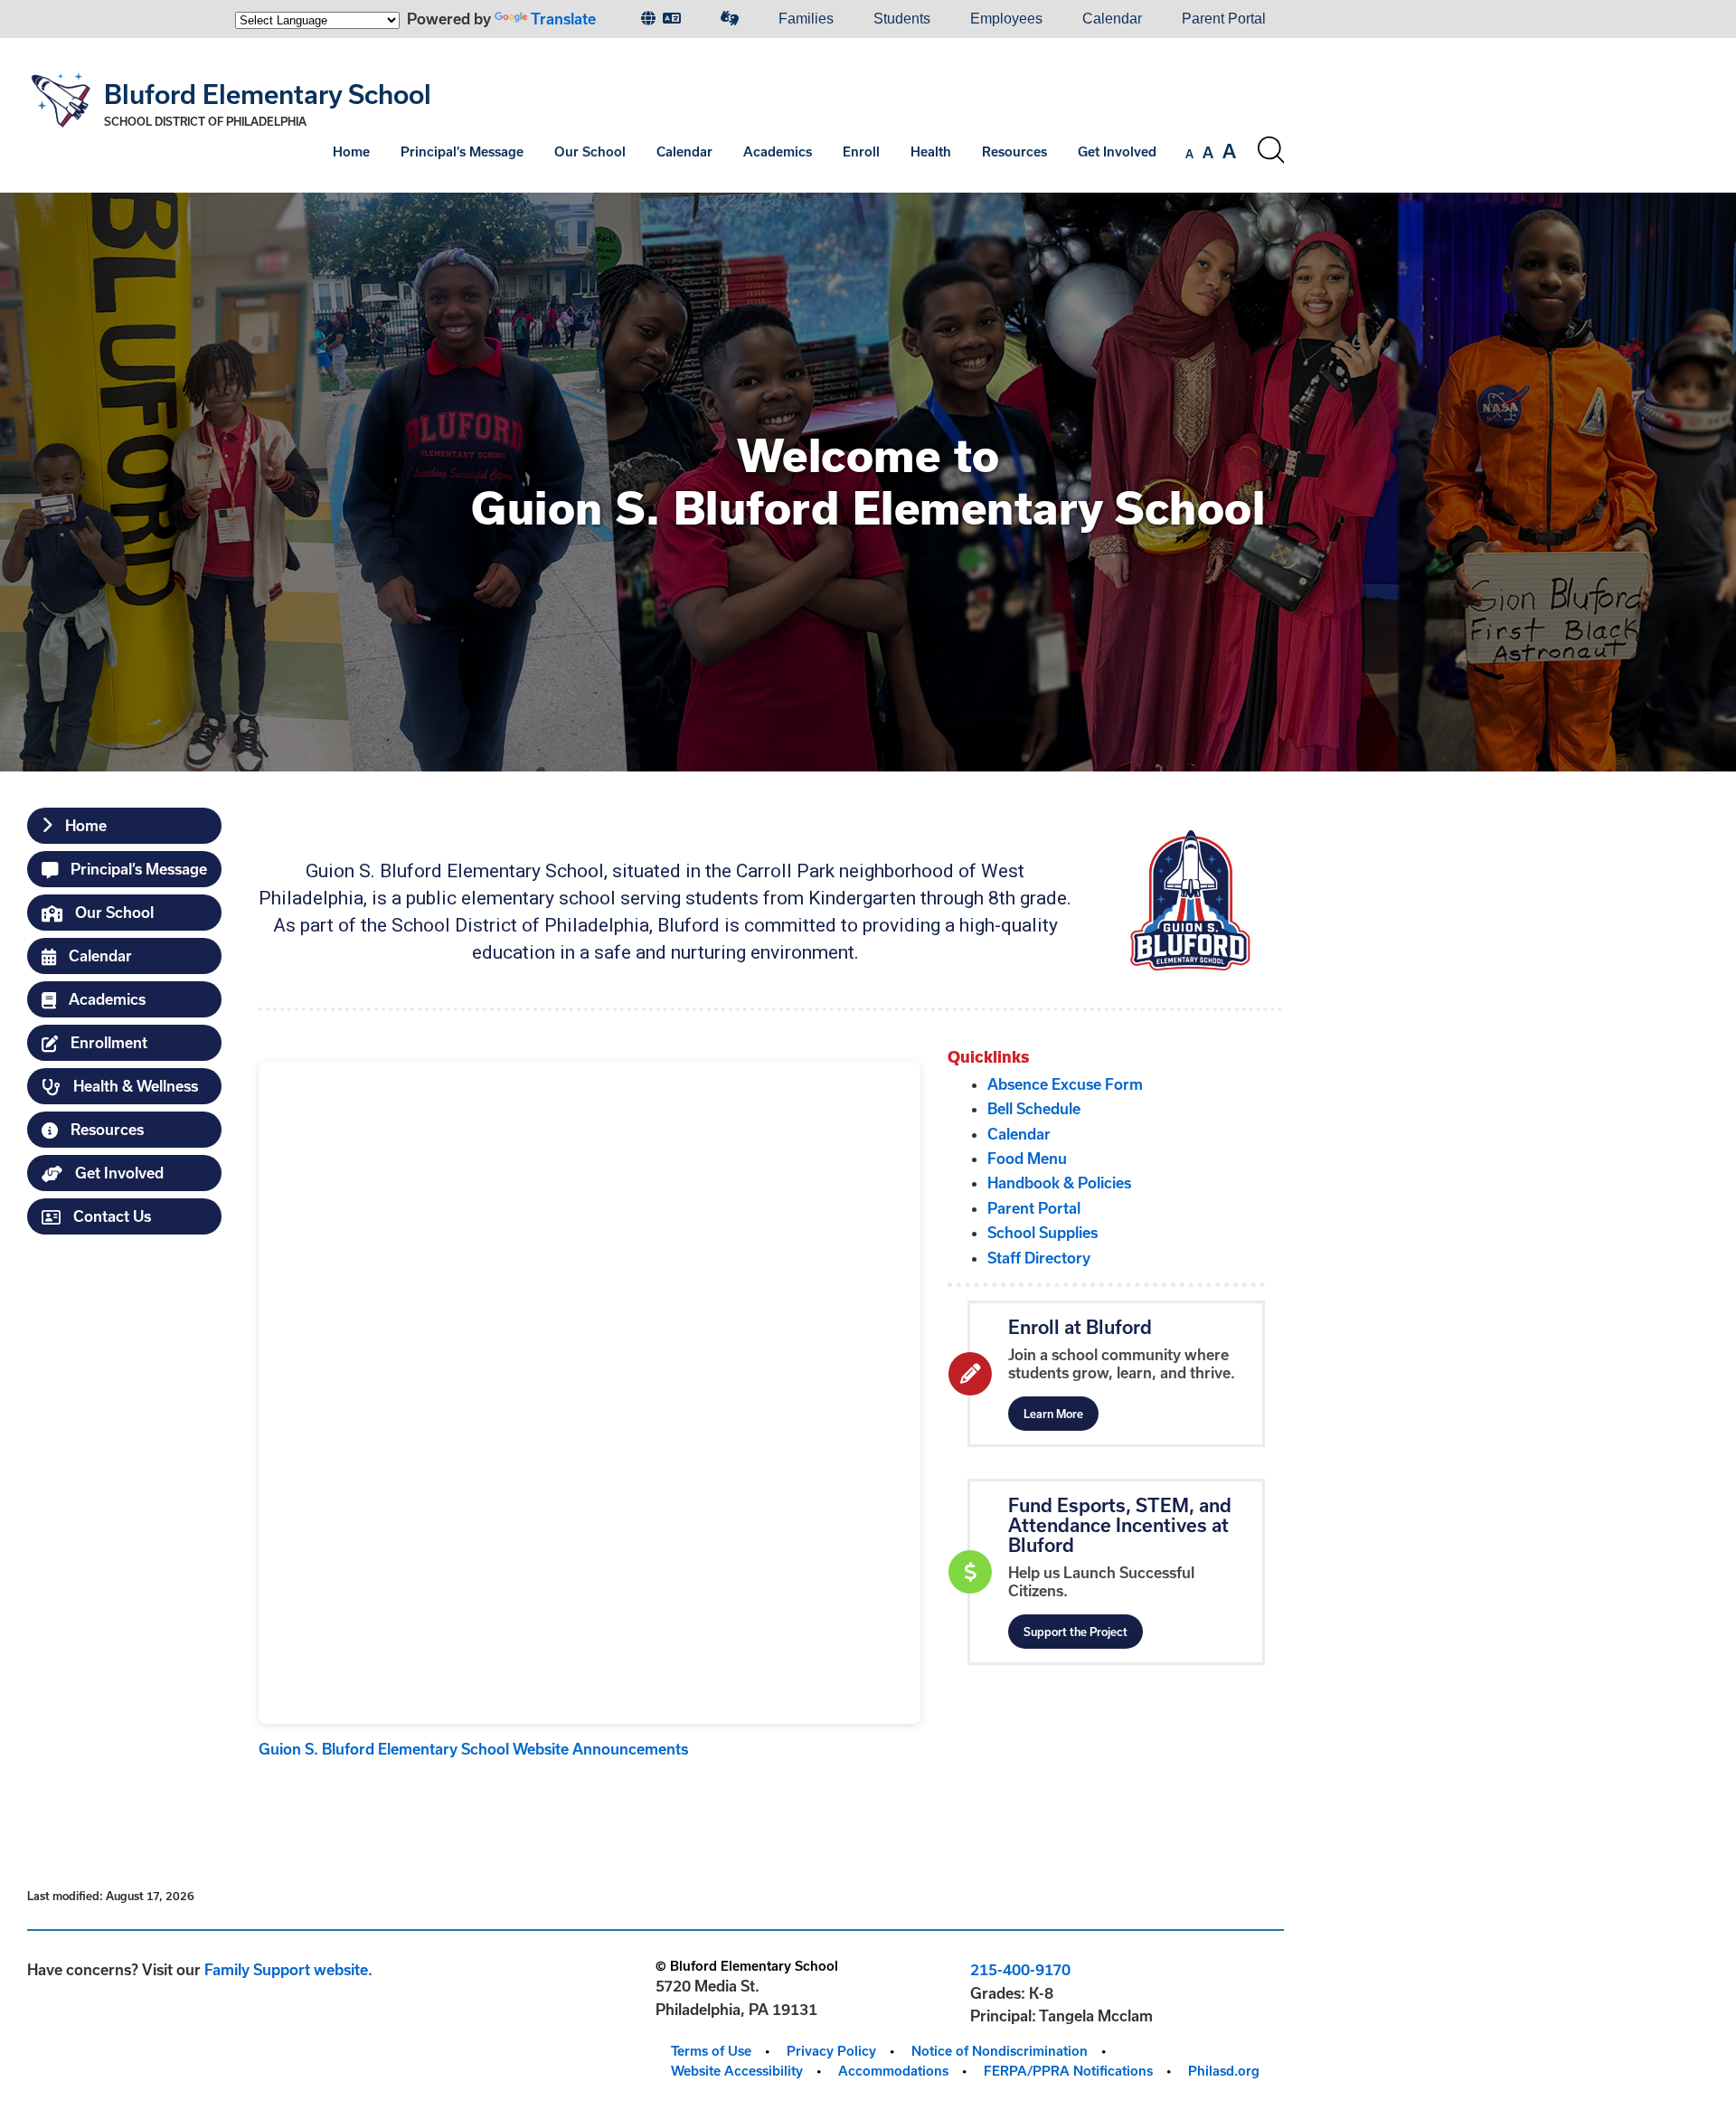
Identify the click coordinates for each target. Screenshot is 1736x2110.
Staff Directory (1039, 1258)
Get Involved (1117, 151)
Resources (1014, 151)
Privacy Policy (831, 2051)
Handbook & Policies (1059, 1183)
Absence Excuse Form (1065, 1084)
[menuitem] (661, 19)
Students (902, 19)
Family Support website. (288, 1969)
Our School (590, 151)
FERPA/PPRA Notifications (1068, 2071)
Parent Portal (1224, 19)
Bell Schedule (1034, 1108)
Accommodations (893, 2071)
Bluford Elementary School (268, 94)
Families (806, 19)
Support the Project (1076, 1632)
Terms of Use (711, 2051)
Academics (778, 151)
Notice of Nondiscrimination (1000, 2051)
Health (931, 151)
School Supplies (1043, 1232)
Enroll (861, 151)
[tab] (124, 826)
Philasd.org (1224, 2071)
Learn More (1053, 1414)
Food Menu (1027, 1158)
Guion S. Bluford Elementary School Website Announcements (473, 1749)
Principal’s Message (462, 151)
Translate (563, 19)
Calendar (1112, 19)
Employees (1006, 19)
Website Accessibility (737, 2071)
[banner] (656, 115)
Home (351, 151)
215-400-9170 (1020, 1969)
